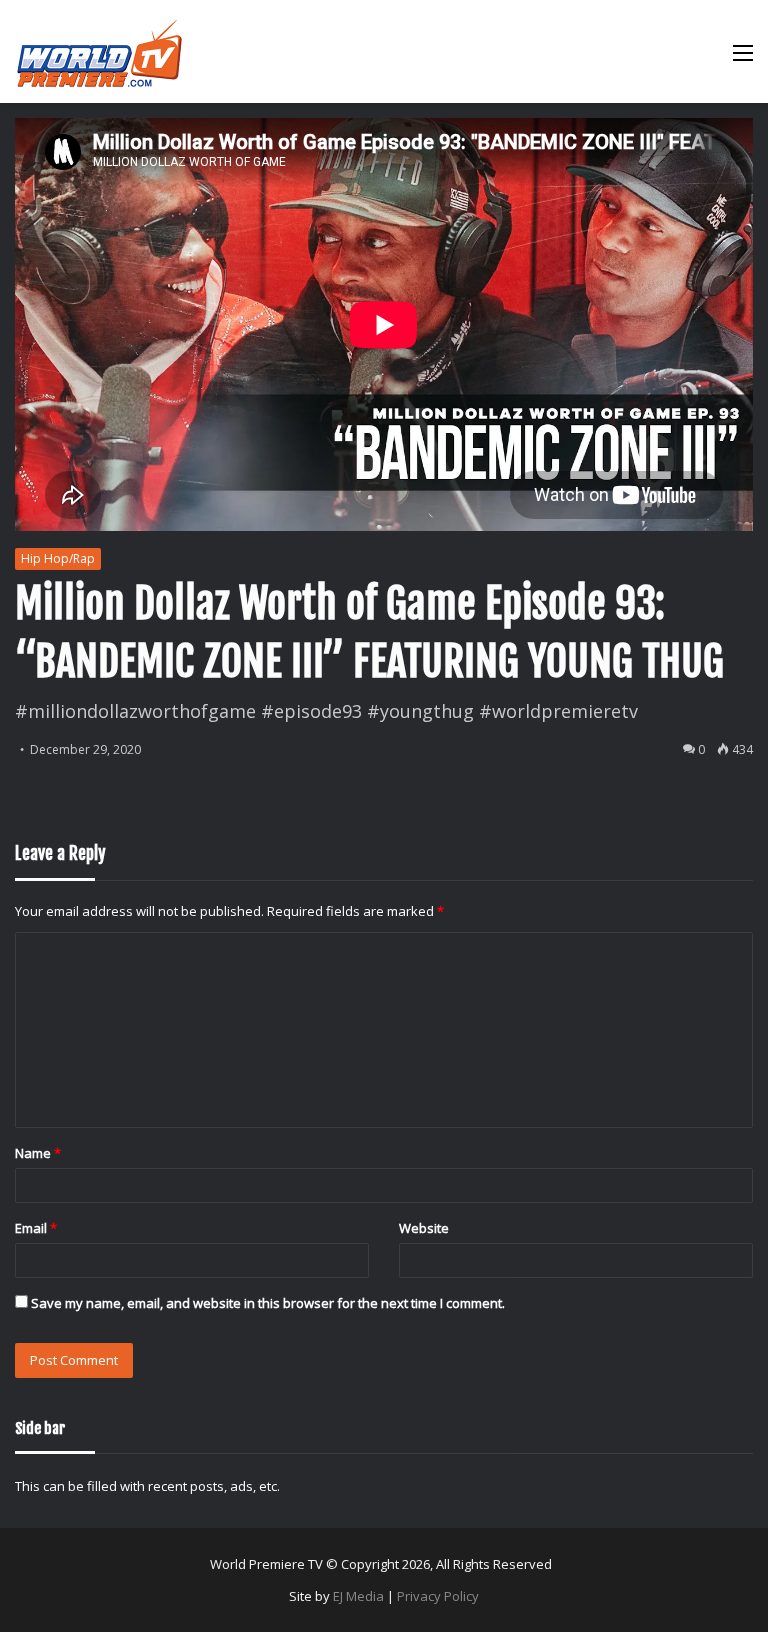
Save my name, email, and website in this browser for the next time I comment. (268, 1303)
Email (36, 1228)
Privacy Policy (438, 1596)
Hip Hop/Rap (58, 558)
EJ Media (358, 1596)
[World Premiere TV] (99, 51)
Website (424, 1228)
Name (38, 1153)
